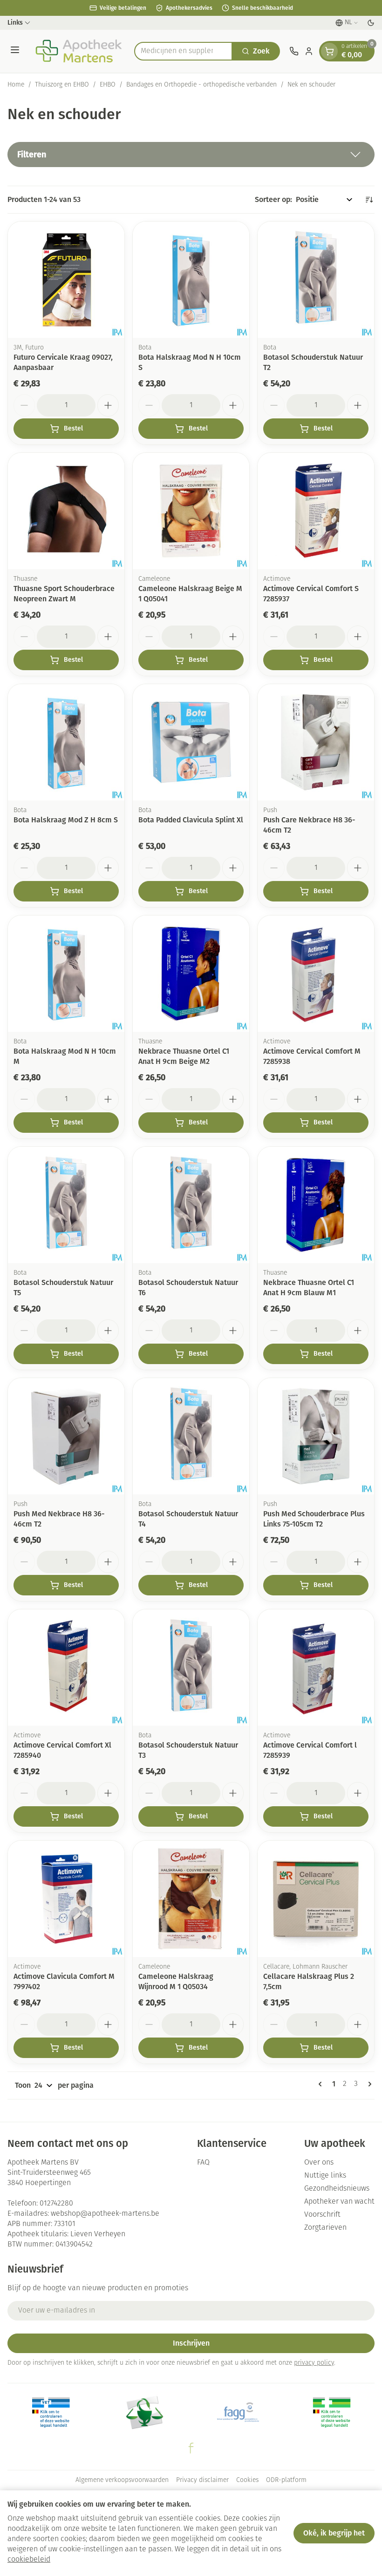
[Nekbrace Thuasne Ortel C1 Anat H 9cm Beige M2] (191, 974)
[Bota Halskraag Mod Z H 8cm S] (66, 742)
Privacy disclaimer (202, 2480)
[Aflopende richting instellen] (369, 200)
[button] (191, 155)
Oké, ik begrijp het (334, 2533)
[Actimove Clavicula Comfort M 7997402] (66, 1899)
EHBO (108, 85)
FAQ (203, 2163)
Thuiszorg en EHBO (62, 85)
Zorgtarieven (325, 2228)
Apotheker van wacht (339, 2202)
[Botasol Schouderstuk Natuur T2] (316, 280)
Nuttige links (325, 2176)
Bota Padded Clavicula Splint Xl (191, 820)
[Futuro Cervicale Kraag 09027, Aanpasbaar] (66, 280)
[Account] (309, 51)
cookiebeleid (29, 2560)
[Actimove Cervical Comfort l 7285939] (316, 1668)
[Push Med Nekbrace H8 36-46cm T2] (66, 1436)
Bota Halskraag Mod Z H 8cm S (66, 820)
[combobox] (183, 51)
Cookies (247, 2480)
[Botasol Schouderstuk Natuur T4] (191, 1436)
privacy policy (314, 2363)
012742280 (56, 2204)
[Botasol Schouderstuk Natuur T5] (66, 1205)
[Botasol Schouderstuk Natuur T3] (191, 1668)
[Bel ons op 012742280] (294, 51)
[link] (322, 2084)
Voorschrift (322, 2215)
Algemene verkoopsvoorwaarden (122, 2480)
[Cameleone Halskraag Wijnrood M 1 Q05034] (191, 1899)
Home (16, 85)
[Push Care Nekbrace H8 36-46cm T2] (316, 742)
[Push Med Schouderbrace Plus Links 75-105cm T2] (316, 1436)
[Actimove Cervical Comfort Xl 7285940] (66, 1668)
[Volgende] (368, 2084)
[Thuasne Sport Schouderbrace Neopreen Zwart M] (66, 511)
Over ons (319, 2163)
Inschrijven (191, 2343)
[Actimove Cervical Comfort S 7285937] (316, 511)
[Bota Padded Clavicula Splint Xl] (191, 742)
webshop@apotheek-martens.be (105, 2214)
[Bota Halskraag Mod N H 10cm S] (191, 280)
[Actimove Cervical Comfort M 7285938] (316, 974)
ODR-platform (286, 2480)
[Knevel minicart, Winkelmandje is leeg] (329, 51)
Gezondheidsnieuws (337, 2189)
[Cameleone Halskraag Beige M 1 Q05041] (191, 511)
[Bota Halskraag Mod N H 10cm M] (66, 974)
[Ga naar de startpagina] (78, 51)
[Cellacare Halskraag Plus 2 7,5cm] (316, 1899)
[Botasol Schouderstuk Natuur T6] (191, 1205)
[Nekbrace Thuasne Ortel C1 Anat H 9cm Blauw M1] (316, 1205)
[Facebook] (191, 2448)
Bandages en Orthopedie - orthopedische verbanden (201, 85)
